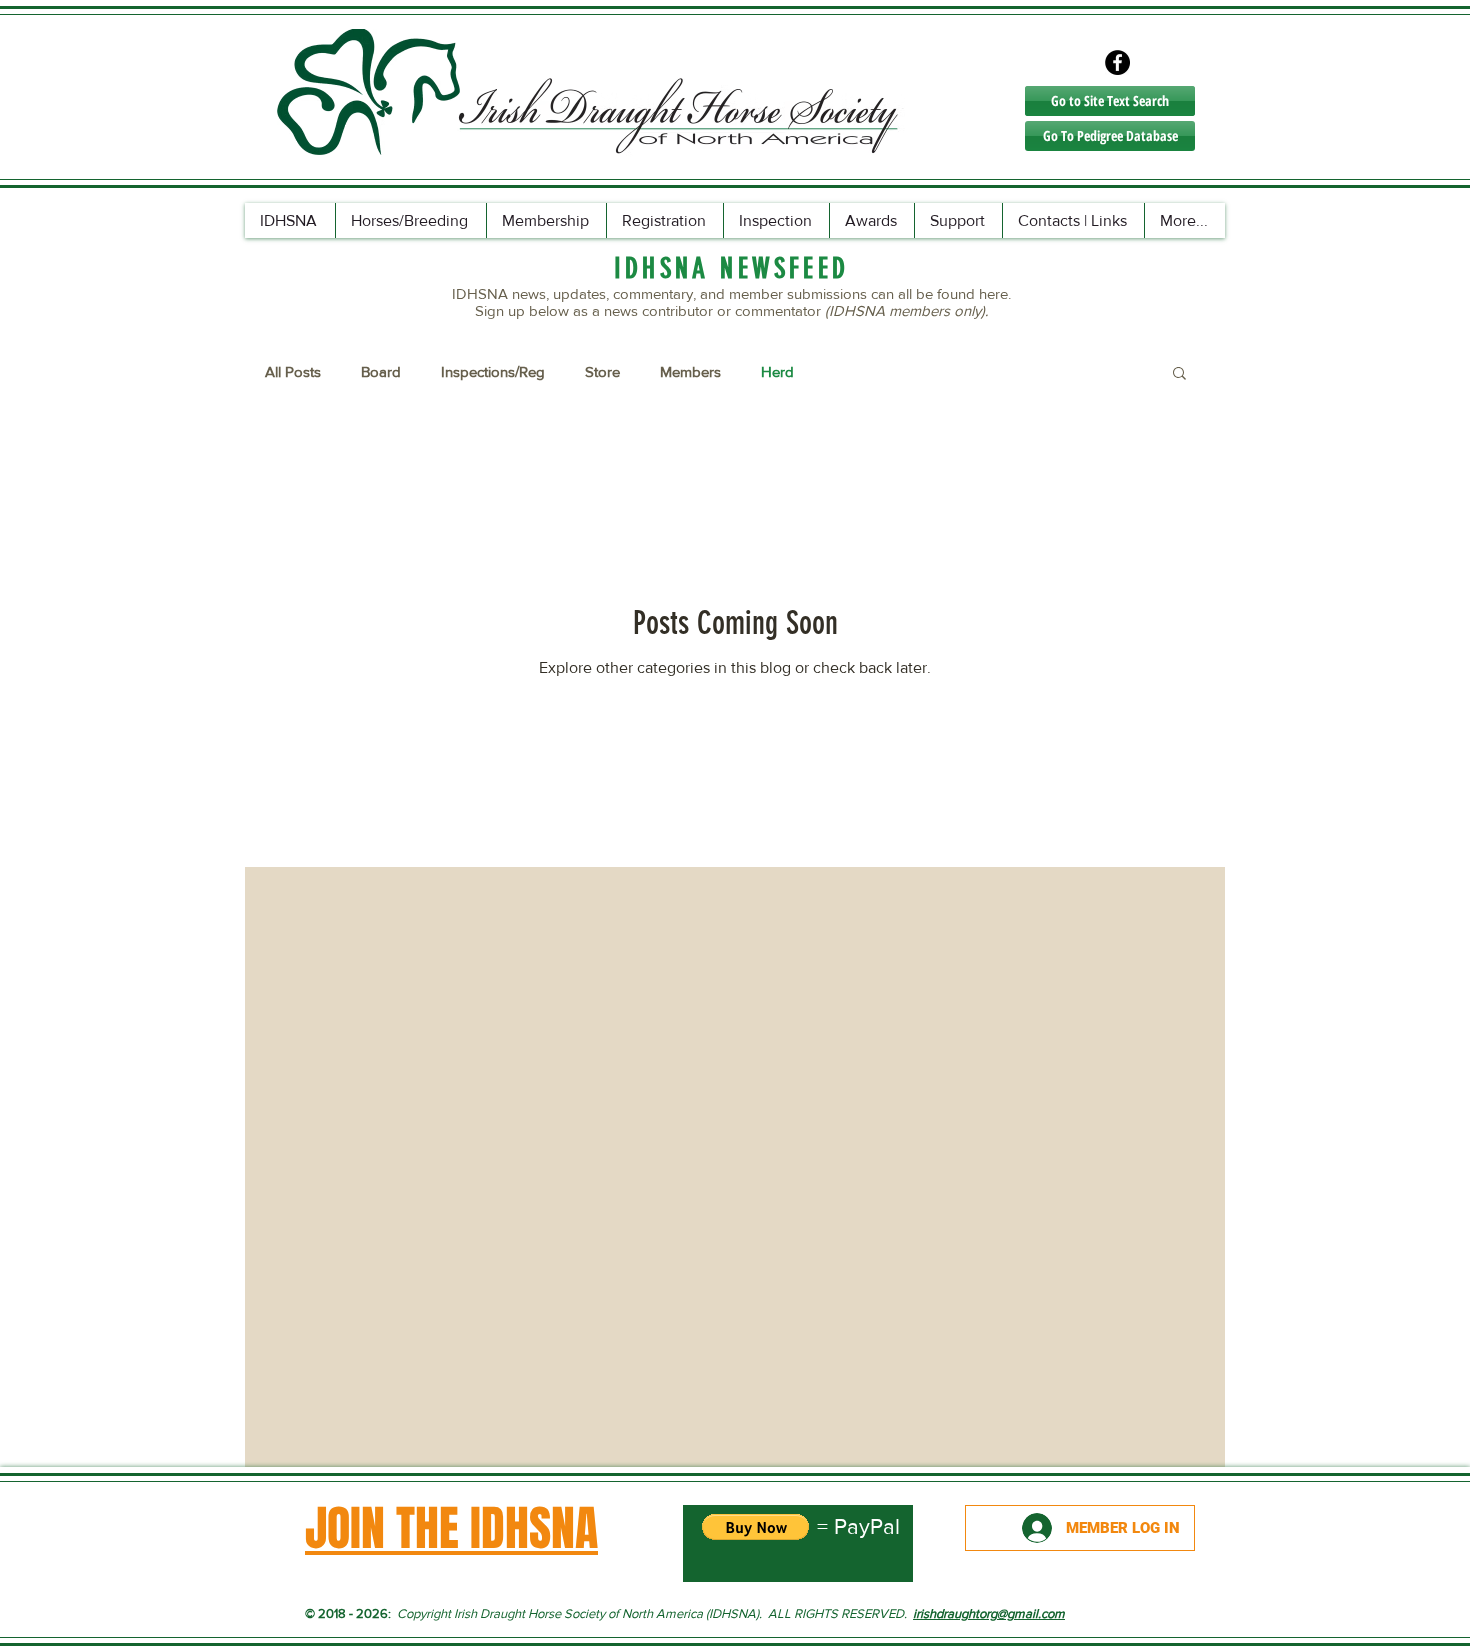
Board (381, 371)
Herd (777, 371)
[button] (1179, 374)
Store (602, 371)
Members (690, 371)
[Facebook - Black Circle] (1117, 62)
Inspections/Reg (493, 371)
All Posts (293, 371)
